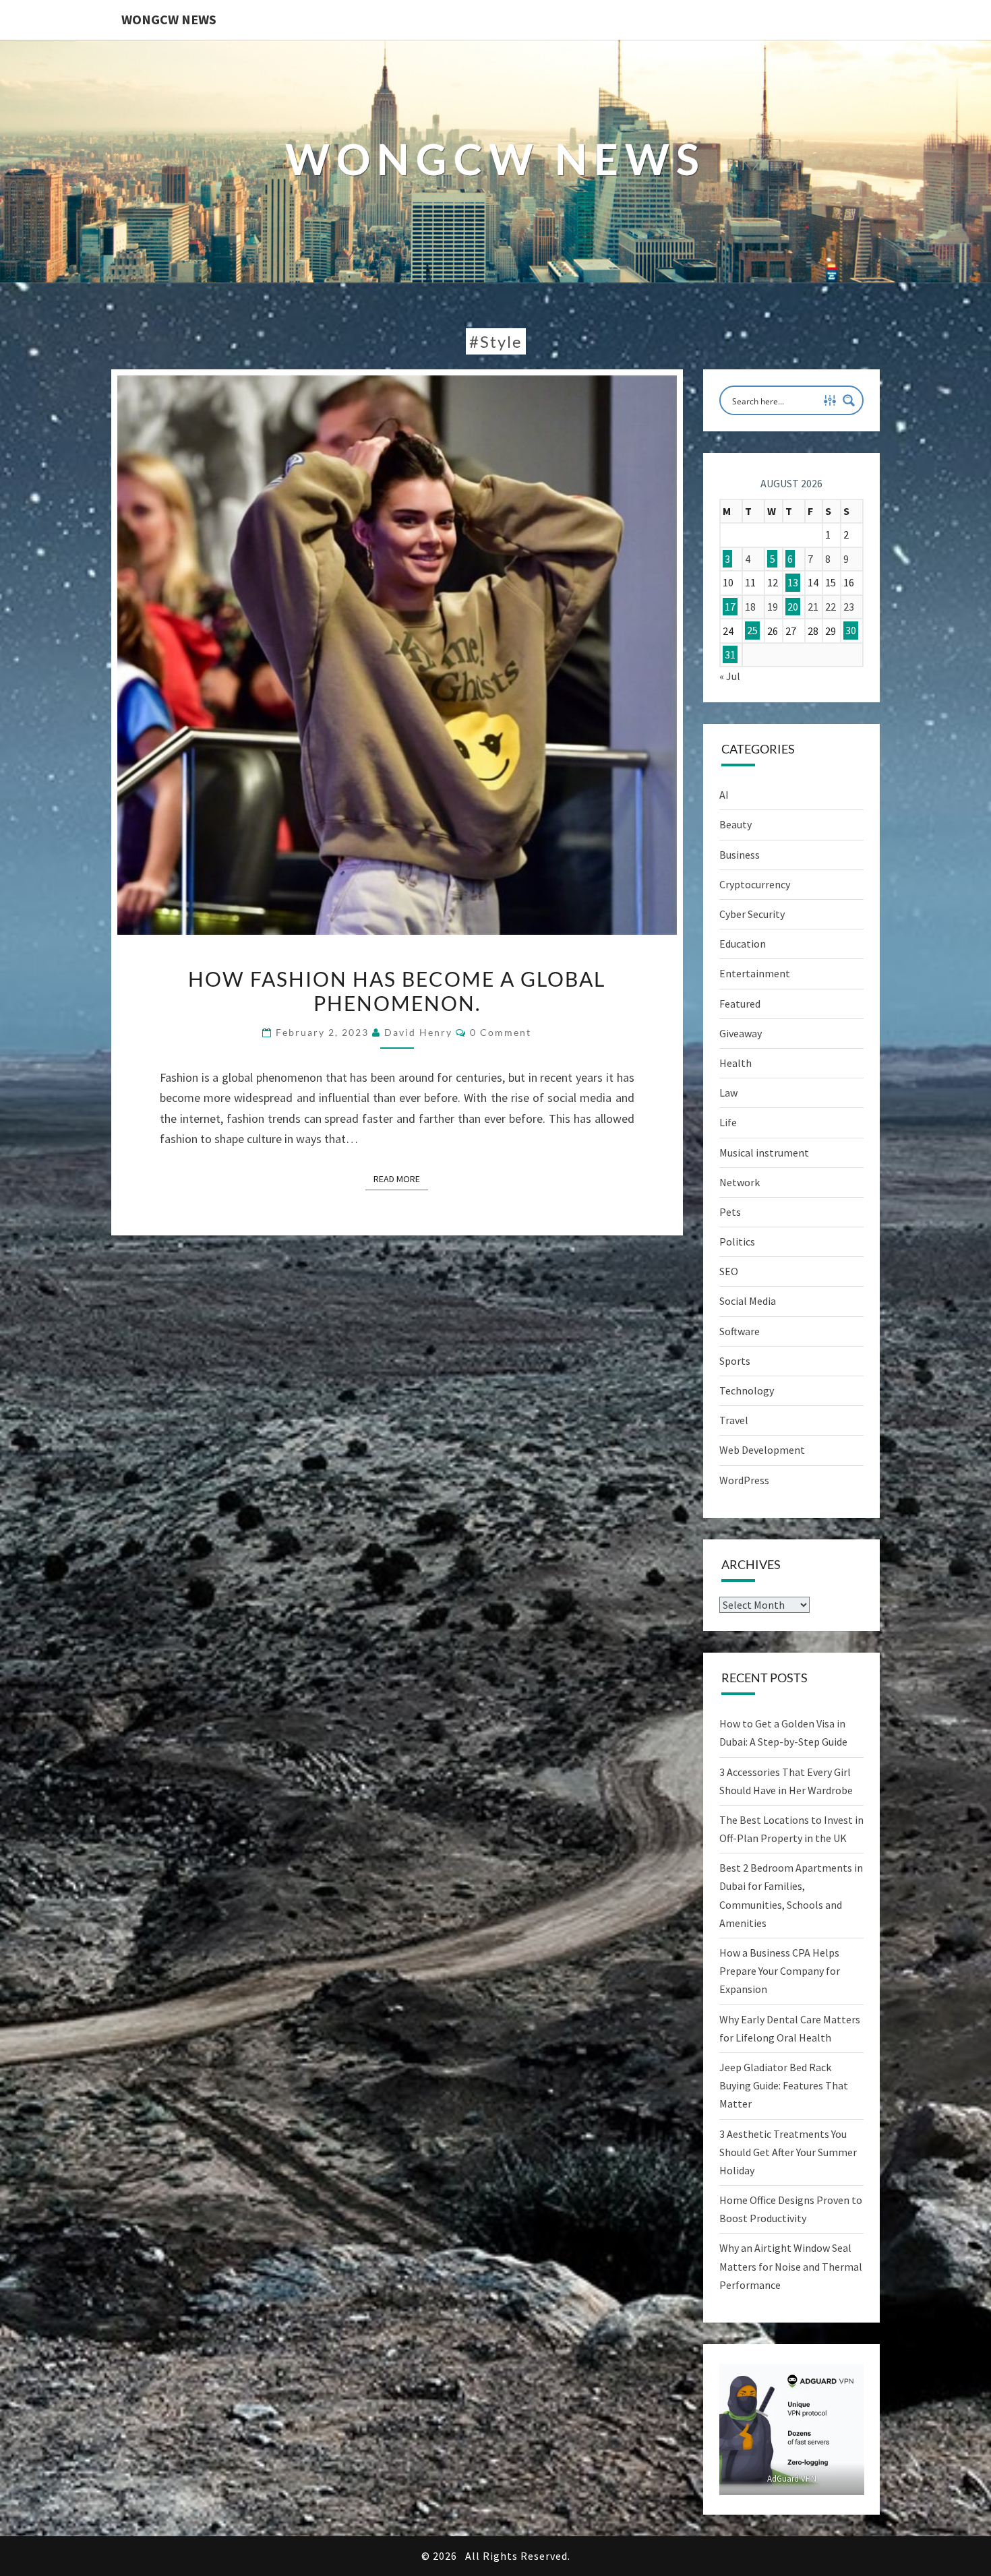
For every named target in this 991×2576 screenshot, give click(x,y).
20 (793, 607)
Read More (401, 1178)
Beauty (735, 824)
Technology (747, 1390)
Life (728, 1122)
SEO (729, 1271)
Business (740, 855)
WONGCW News (169, 19)
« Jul (730, 676)
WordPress (744, 1480)
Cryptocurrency (755, 884)
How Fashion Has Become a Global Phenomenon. (397, 991)
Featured (740, 1004)
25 (752, 631)
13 (793, 582)
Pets (730, 1212)
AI (724, 795)
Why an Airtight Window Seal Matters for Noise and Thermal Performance (791, 2266)
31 (730, 654)
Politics (737, 1241)
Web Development (762, 1450)
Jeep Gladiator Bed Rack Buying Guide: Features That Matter (784, 2085)
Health (735, 1063)
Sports (735, 1361)
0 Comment (501, 1032)
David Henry (418, 1032)
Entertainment (755, 973)
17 (730, 607)
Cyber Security (752, 914)
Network (740, 1182)
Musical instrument (764, 1153)
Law (728, 1093)
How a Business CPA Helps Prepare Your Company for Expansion (780, 1971)
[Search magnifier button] (849, 400)
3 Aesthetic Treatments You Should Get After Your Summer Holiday (788, 2152)
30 (851, 631)
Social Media (748, 1301)
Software (740, 1331)
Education (743, 944)
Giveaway (741, 1033)
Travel (734, 1420)
